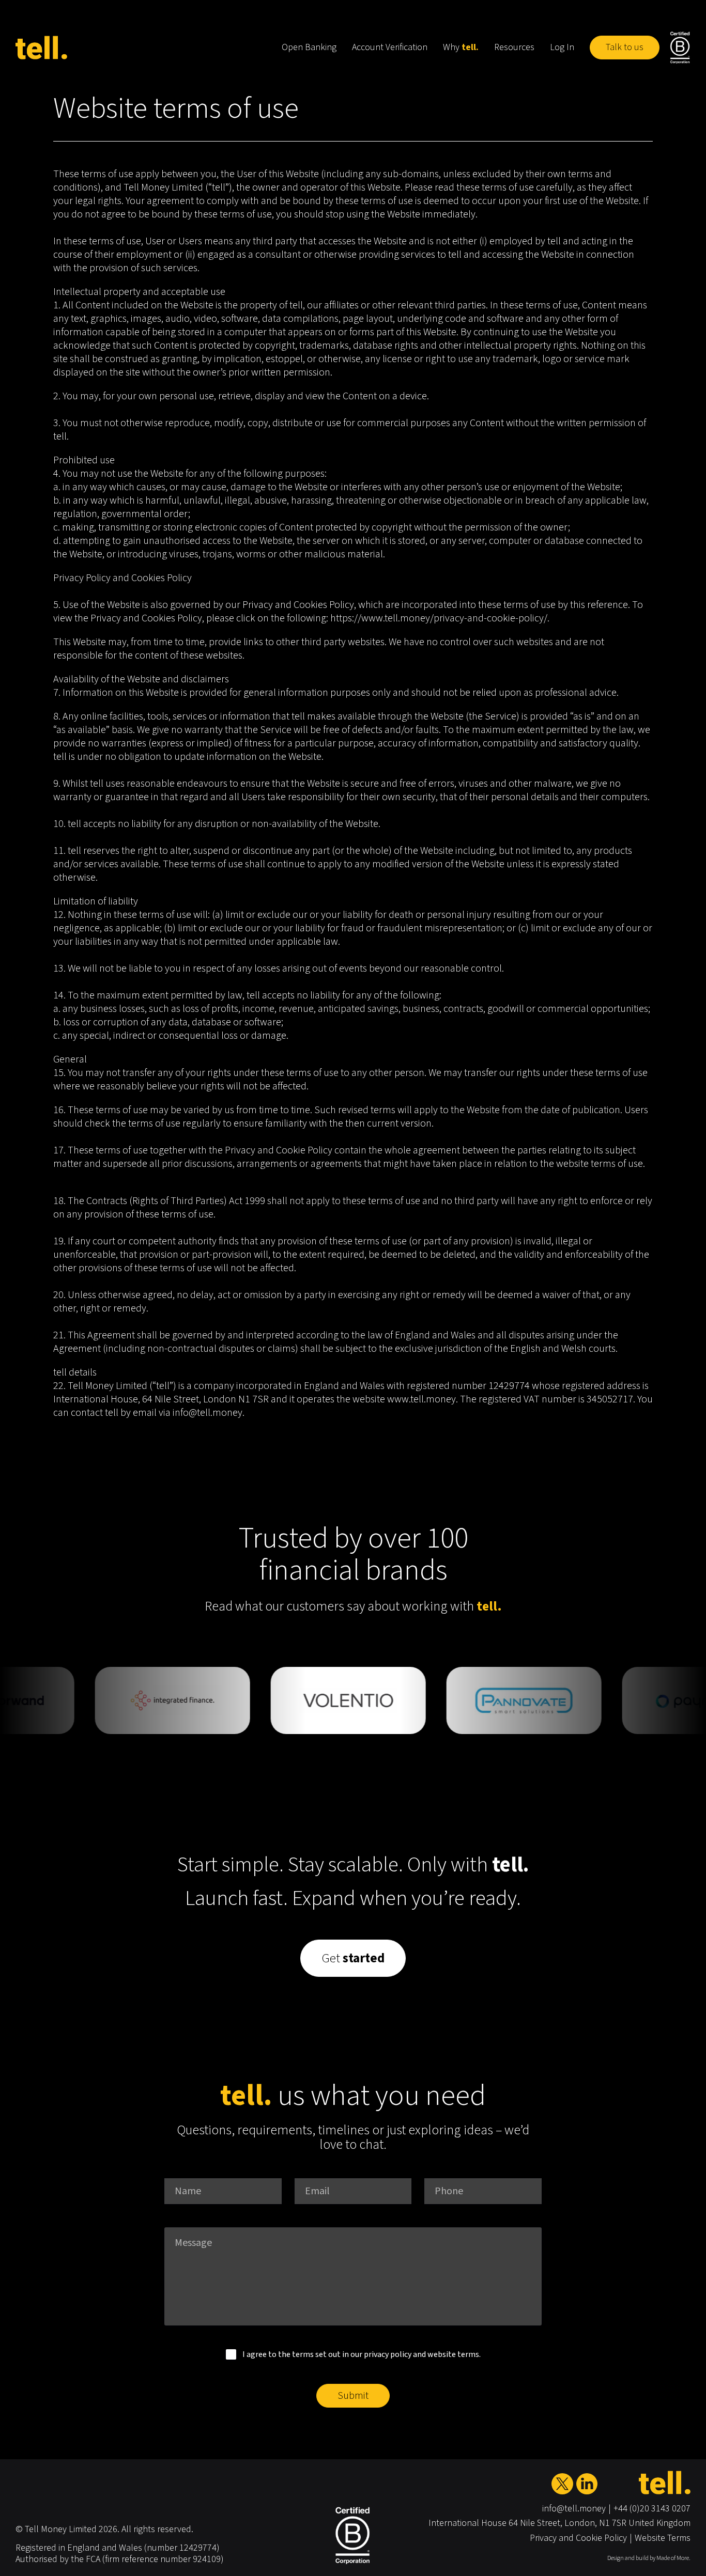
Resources (514, 47)
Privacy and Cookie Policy (578, 2538)
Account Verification (390, 47)
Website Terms (663, 2538)
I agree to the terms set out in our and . (362, 2354)
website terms (453, 2354)
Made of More (673, 2558)
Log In (562, 47)
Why (461, 47)
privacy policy (388, 2354)
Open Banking (309, 47)
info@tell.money (574, 2509)
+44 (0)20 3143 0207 (652, 2509)
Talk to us (625, 47)
